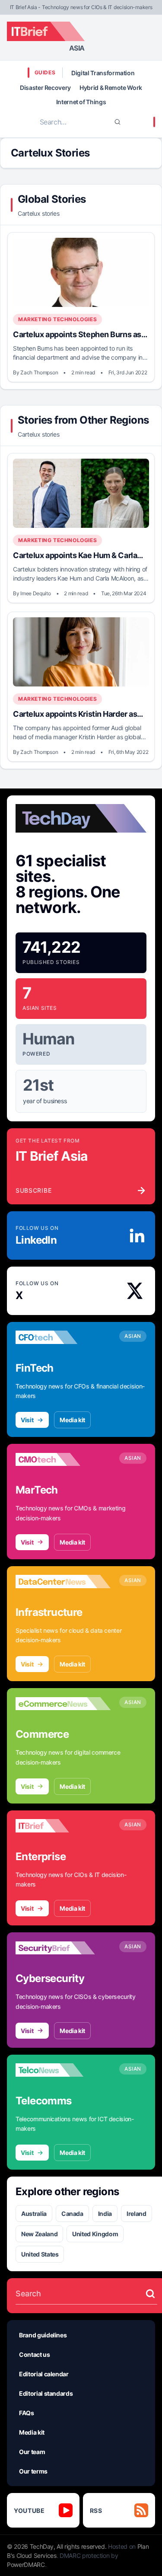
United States (40, 2254)
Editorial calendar (44, 2374)
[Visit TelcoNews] (63, 2070)
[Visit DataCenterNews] (63, 1582)
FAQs (27, 2413)
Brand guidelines (43, 2335)
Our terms (33, 2471)
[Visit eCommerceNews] (63, 1704)
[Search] (118, 122)
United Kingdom (95, 2234)
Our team (32, 2452)
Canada (72, 2214)
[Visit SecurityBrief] (63, 1948)
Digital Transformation (103, 73)
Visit (27, 1420)
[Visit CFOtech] (63, 1337)
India (105, 2214)
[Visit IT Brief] (63, 1826)
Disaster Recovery (45, 88)
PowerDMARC (26, 2565)
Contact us (35, 2354)
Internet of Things (81, 102)
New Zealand (39, 2234)
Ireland (137, 2214)
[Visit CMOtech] (63, 1459)
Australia (34, 2214)
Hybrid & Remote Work (111, 88)
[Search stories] (150, 2294)
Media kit (72, 1420)
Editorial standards (46, 2393)
